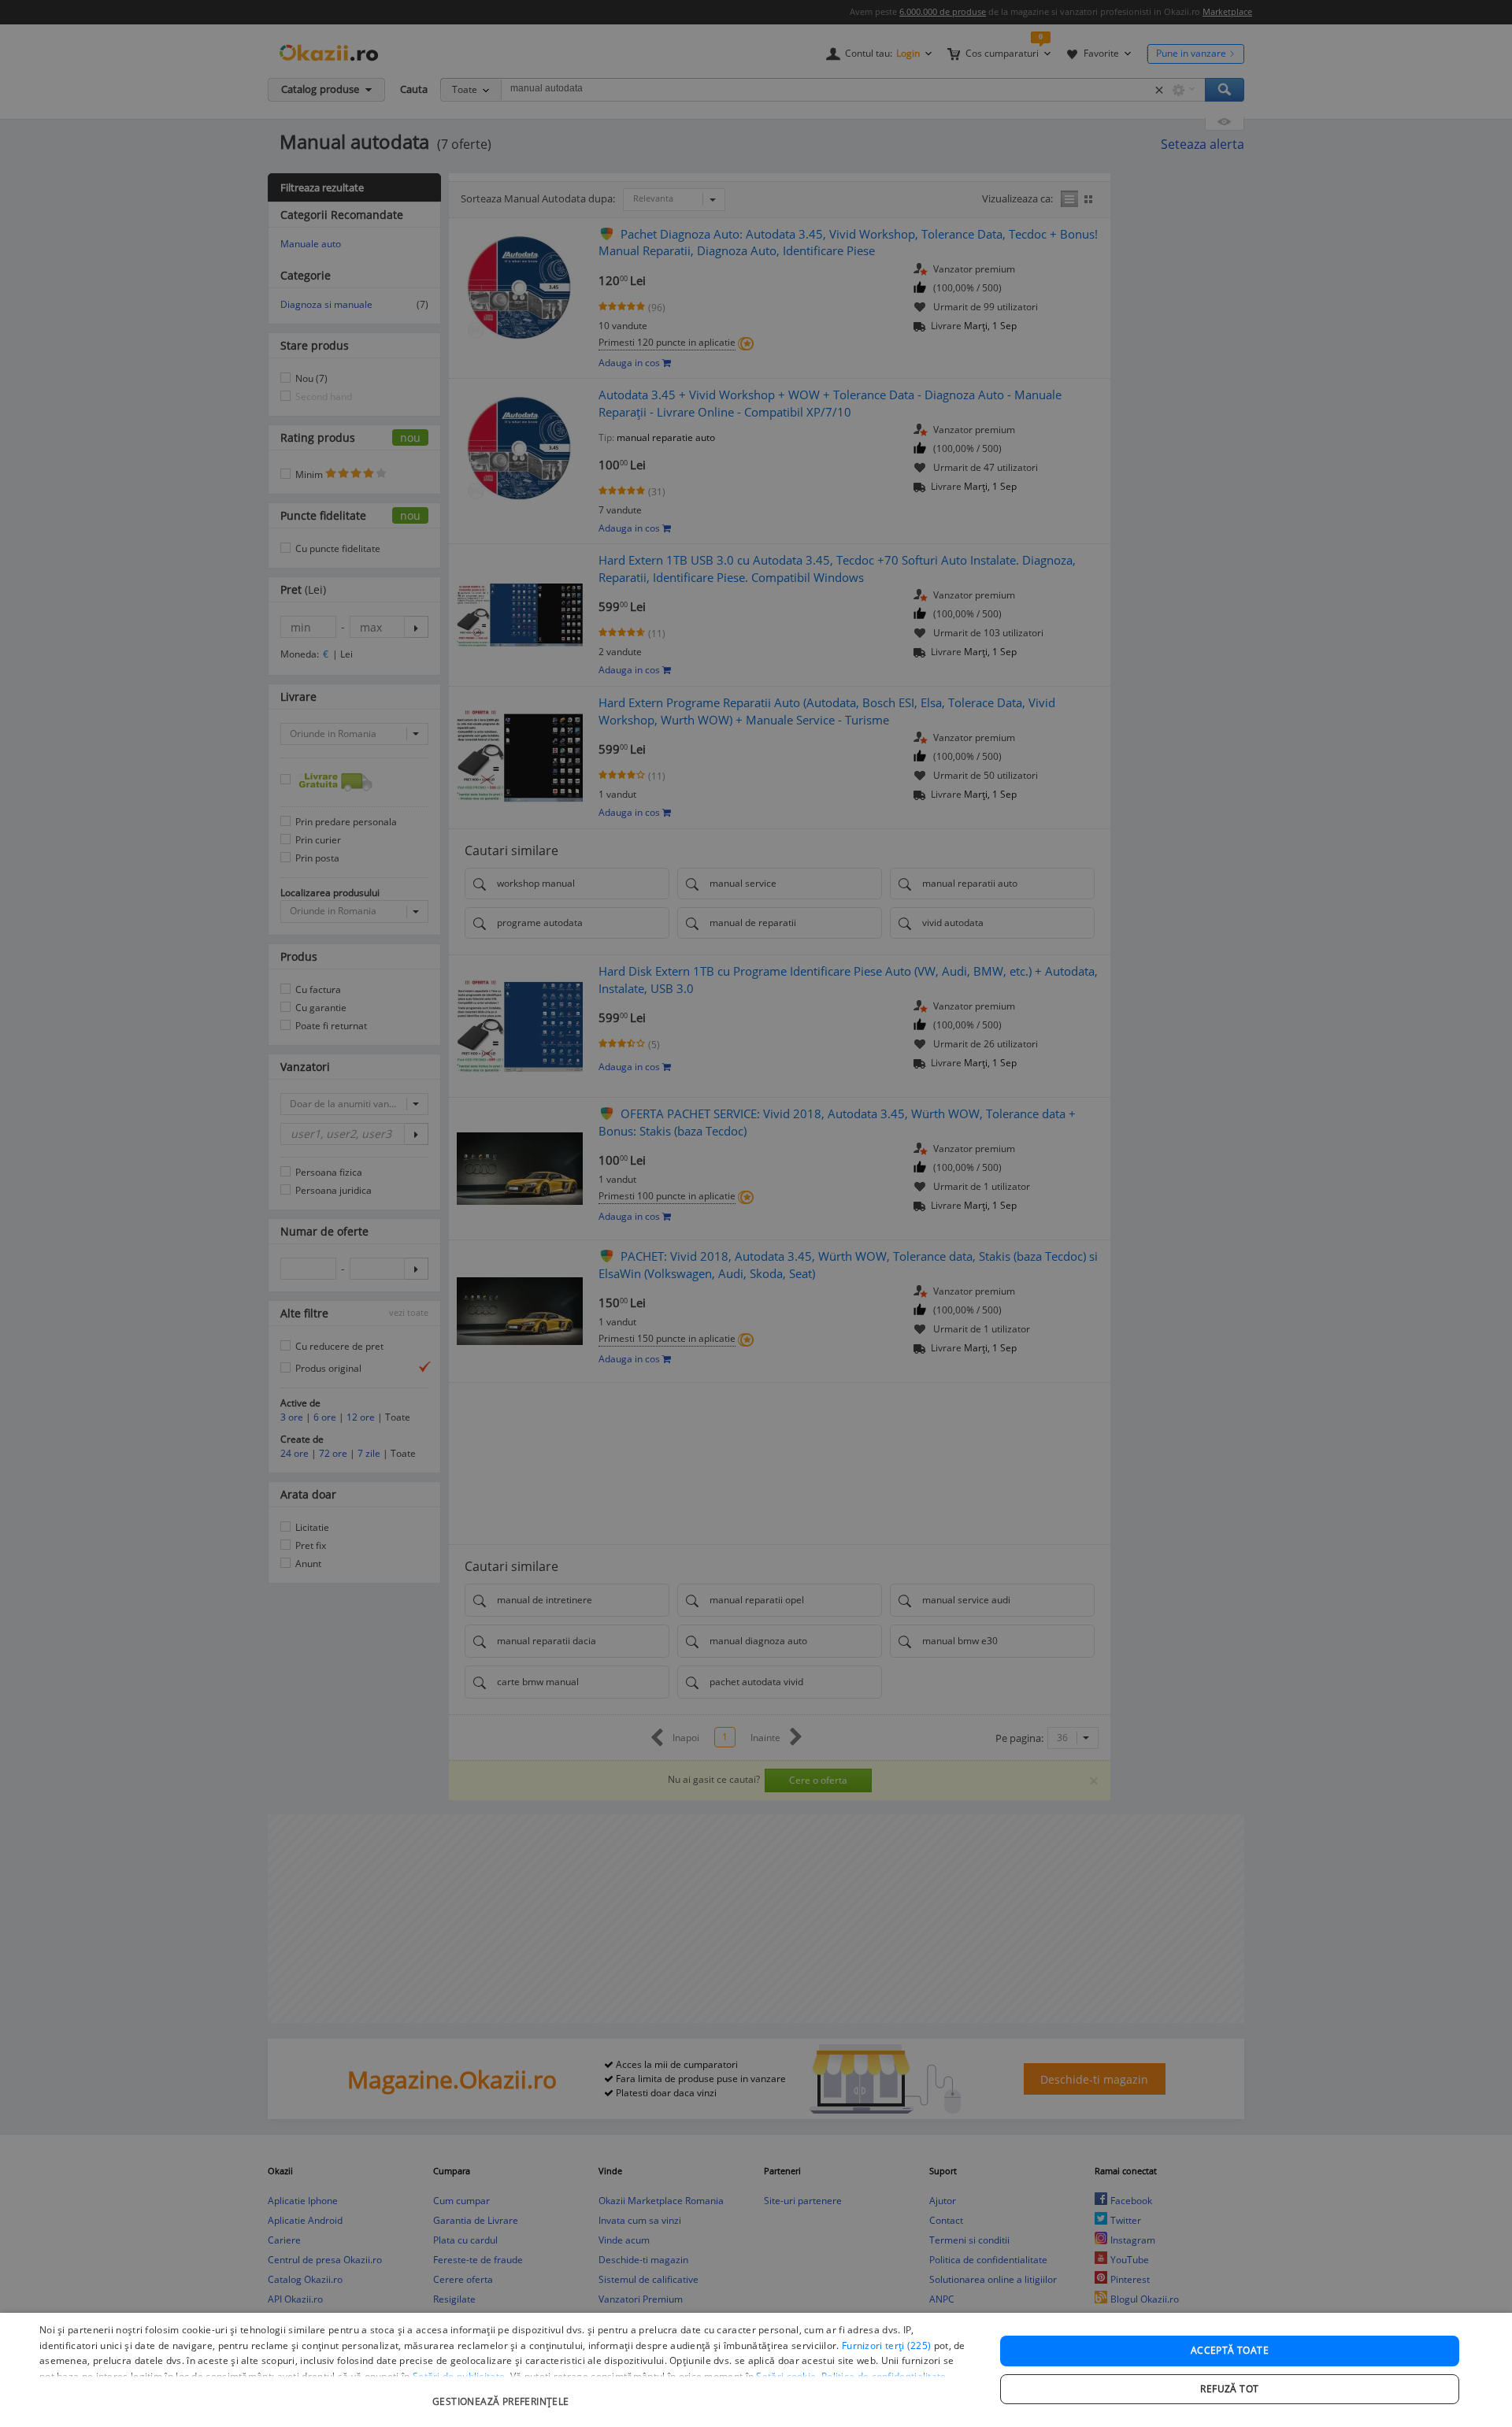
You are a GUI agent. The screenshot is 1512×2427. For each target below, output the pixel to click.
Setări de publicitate (459, 2376)
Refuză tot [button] (1229, 2389)
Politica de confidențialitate (884, 2376)
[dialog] (756, 2370)
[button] (503, 2394)
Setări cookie (786, 2376)
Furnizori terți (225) (886, 2345)
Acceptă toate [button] (1230, 2350)
